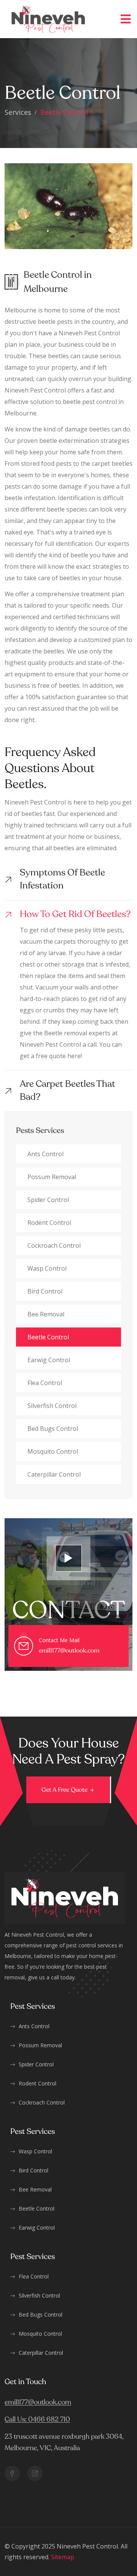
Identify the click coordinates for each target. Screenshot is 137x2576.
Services (18, 112)
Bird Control (45, 1291)
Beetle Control (48, 1337)
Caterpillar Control (54, 1474)
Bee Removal (46, 1314)
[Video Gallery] (68, 1558)
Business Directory (103, 2557)
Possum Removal (52, 1177)
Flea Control (45, 1383)
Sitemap (63, 2557)
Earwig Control (49, 1360)
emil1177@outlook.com (69, 1651)
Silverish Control (52, 1406)
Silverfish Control (39, 2295)
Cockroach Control (54, 1245)
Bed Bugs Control (53, 1429)
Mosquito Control (53, 1451)
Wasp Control (47, 1268)
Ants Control (45, 1154)
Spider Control (48, 1200)
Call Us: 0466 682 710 (37, 2420)
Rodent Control (49, 1223)
